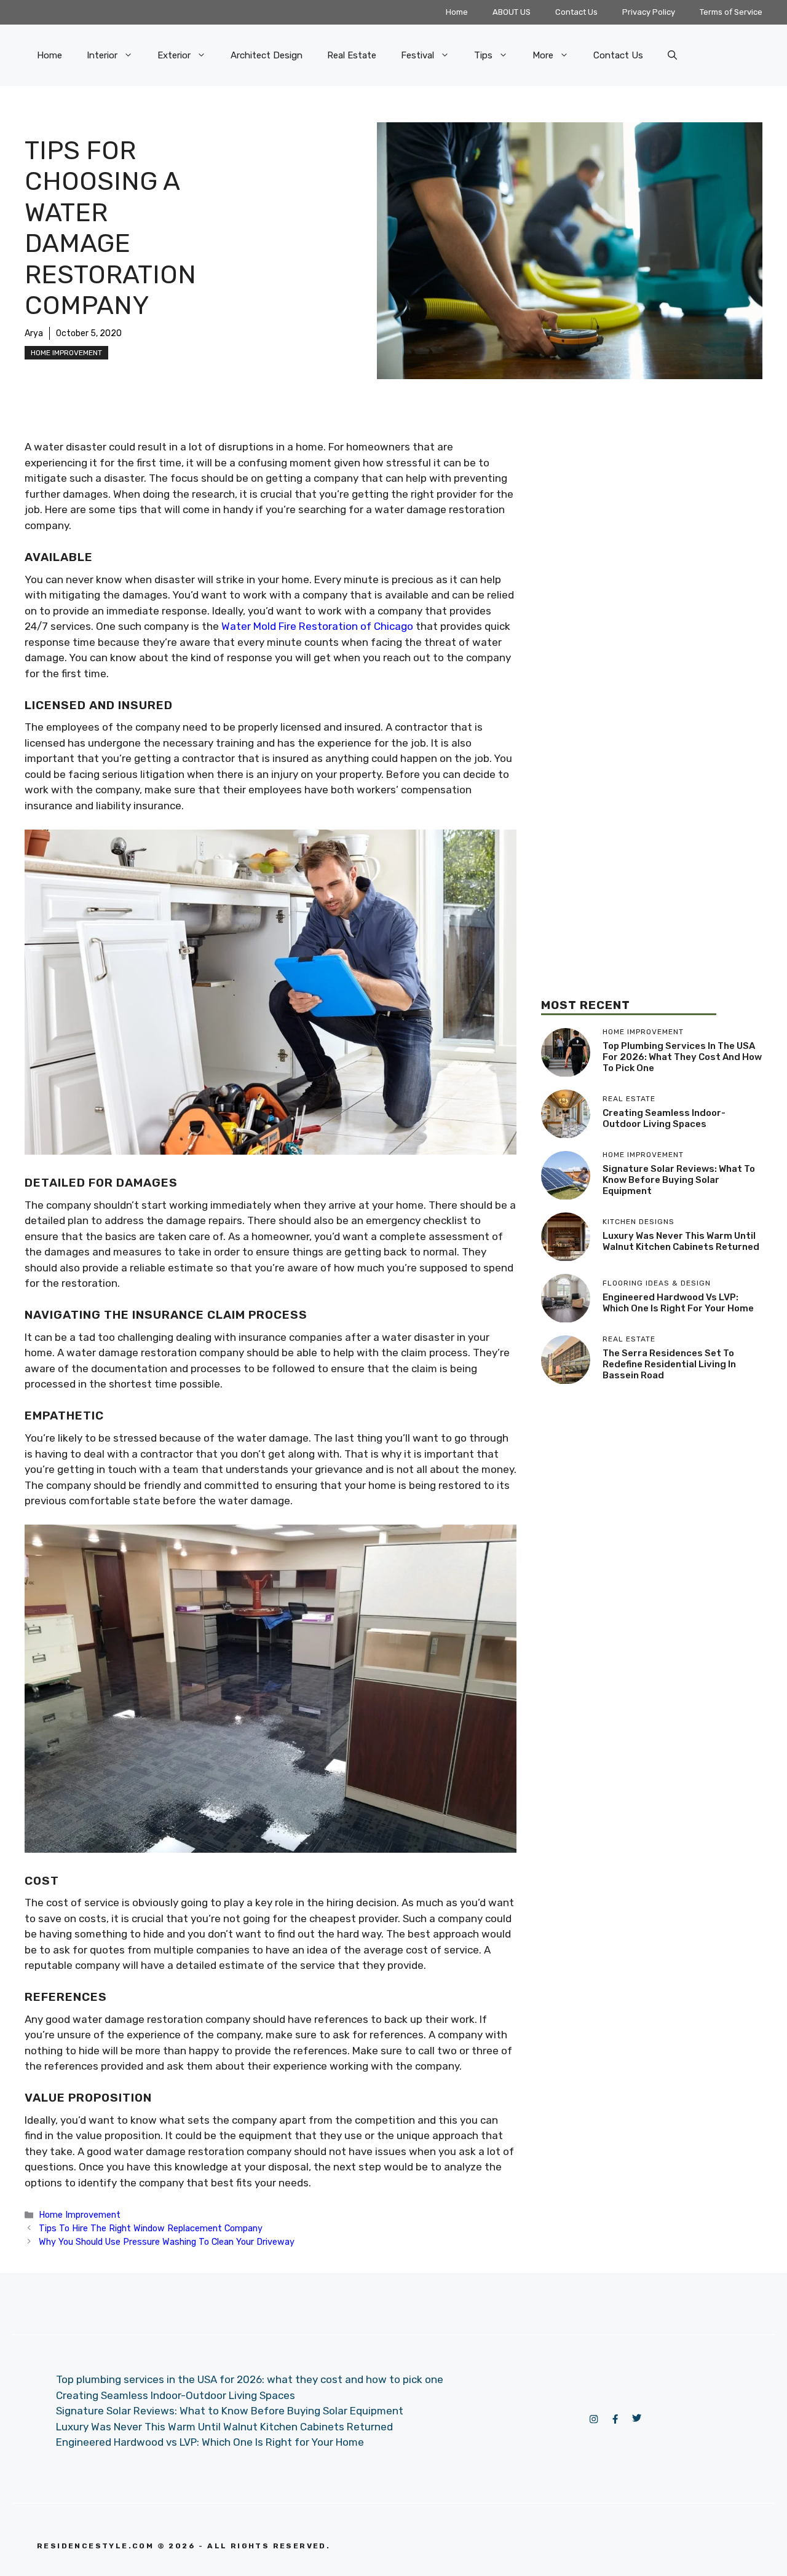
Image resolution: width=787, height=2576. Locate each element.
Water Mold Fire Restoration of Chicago (317, 626)
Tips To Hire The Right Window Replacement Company (151, 2228)
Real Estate (352, 55)
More (543, 55)
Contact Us (576, 12)
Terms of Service (731, 12)
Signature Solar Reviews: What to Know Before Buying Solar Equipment (679, 1180)
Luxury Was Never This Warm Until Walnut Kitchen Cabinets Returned (681, 1241)
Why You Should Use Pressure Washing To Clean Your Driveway (167, 2242)
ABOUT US (512, 12)
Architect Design (267, 55)
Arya (34, 333)
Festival (417, 55)
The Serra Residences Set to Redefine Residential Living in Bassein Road (669, 1364)
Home (457, 12)
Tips (483, 55)
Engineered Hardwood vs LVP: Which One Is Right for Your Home (678, 1303)
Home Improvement (66, 353)
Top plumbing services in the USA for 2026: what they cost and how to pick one (682, 1057)
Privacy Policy (649, 12)
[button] (672, 55)
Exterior (174, 55)
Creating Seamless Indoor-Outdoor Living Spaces (664, 1118)
